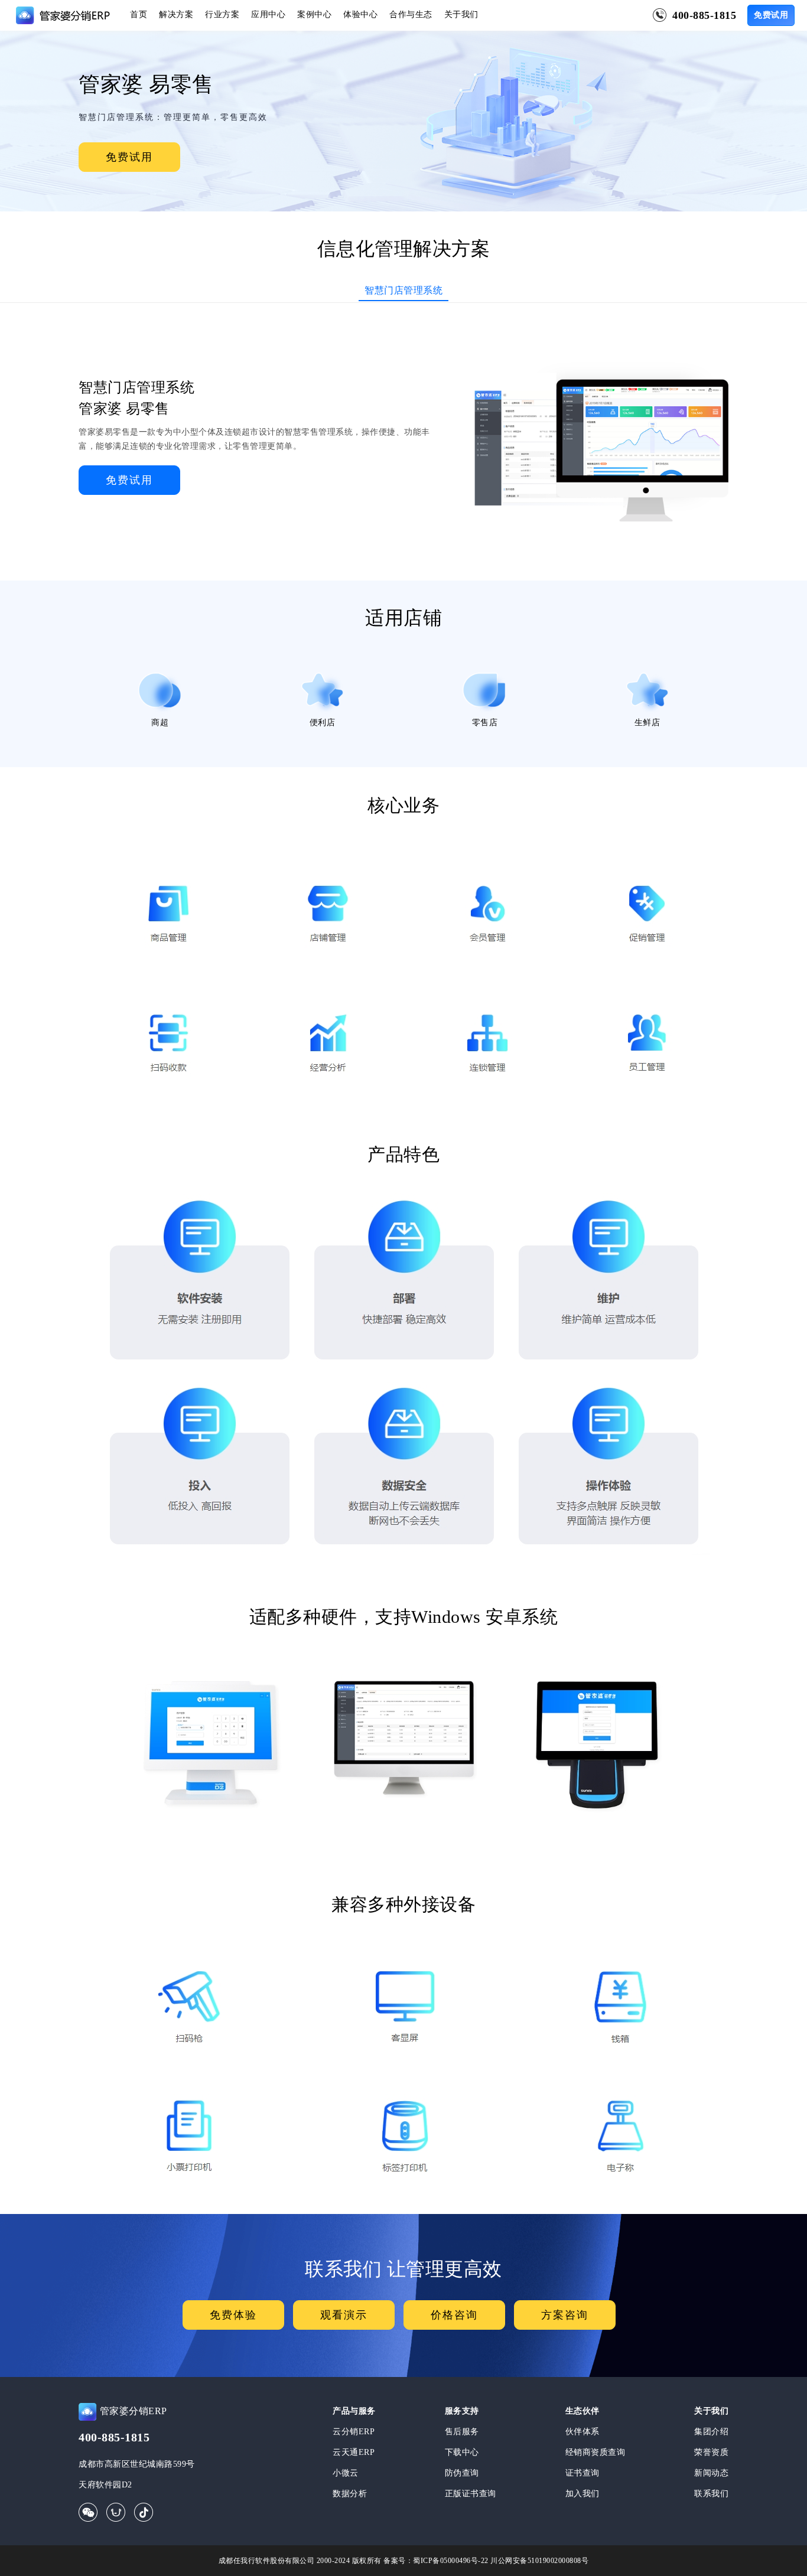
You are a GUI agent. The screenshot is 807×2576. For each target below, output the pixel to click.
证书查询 (583, 2473)
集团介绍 (711, 2432)
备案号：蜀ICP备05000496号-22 (436, 2561)
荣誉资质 (711, 2452)
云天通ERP (354, 2452)
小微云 (346, 2473)
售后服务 (462, 2432)
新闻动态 (711, 2473)
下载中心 (462, 2452)
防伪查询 (462, 2473)
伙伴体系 (583, 2432)
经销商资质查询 (596, 2452)
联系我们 (711, 2494)
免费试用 (771, 15)
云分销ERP (354, 2432)
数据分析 (350, 2494)
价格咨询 (454, 2315)
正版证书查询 (471, 2494)
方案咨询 (565, 2315)
